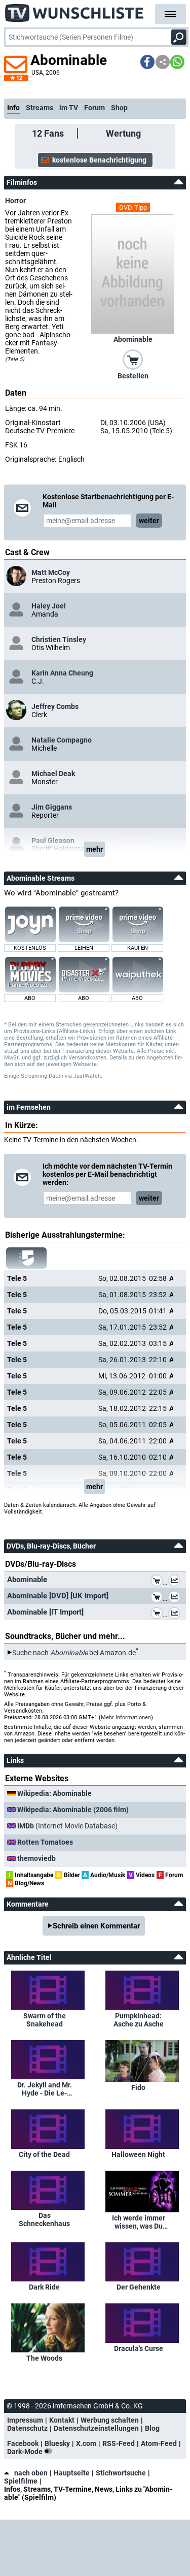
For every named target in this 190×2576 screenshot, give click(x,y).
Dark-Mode (26, 2452)
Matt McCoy (51, 572)
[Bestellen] (133, 359)
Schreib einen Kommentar (96, 1926)
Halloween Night (138, 2154)
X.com (86, 2443)
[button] (147, 62)
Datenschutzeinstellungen (96, 2428)
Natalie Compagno (62, 740)
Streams (40, 108)
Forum (94, 108)
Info (13, 108)
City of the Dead (44, 2154)
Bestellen (133, 376)
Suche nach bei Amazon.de (74, 1653)
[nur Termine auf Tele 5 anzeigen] (26, 1258)
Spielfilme (21, 2481)
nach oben (31, 2473)
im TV (69, 108)
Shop (119, 108)
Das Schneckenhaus (44, 2219)
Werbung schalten (110, 2420)
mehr (94, 849)
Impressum (25, 2420)
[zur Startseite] (75, 10)
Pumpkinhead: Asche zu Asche (139, 2020)
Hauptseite (72, 2473)
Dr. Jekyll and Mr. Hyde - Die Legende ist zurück (45, 2089)
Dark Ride (44, 2287)
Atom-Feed (159, 2443)
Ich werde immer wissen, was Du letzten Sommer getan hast (139, 2222)
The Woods (44, 2358)
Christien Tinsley (59, 639)
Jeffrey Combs (55, 706)
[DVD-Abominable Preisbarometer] (176, 1582)
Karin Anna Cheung (62, 673)
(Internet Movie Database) (67, 1826)
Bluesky (57, 2443)
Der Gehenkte (139, 2287)
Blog (152, 2428)
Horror (15, 201)
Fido (138, 2087)
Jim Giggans (52, 807)
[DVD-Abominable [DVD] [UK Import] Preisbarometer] (176, 1598)
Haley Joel (49, 606)
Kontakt (62, 2420)
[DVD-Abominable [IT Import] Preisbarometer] (176, 1615)
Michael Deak (53, 774)
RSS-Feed (119, 2443)
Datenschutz (27, 2428)
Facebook (23, 2443)
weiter (149, 521)
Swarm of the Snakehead (45, 2020)
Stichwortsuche (121, 2473)
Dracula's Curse (139, 2348)
